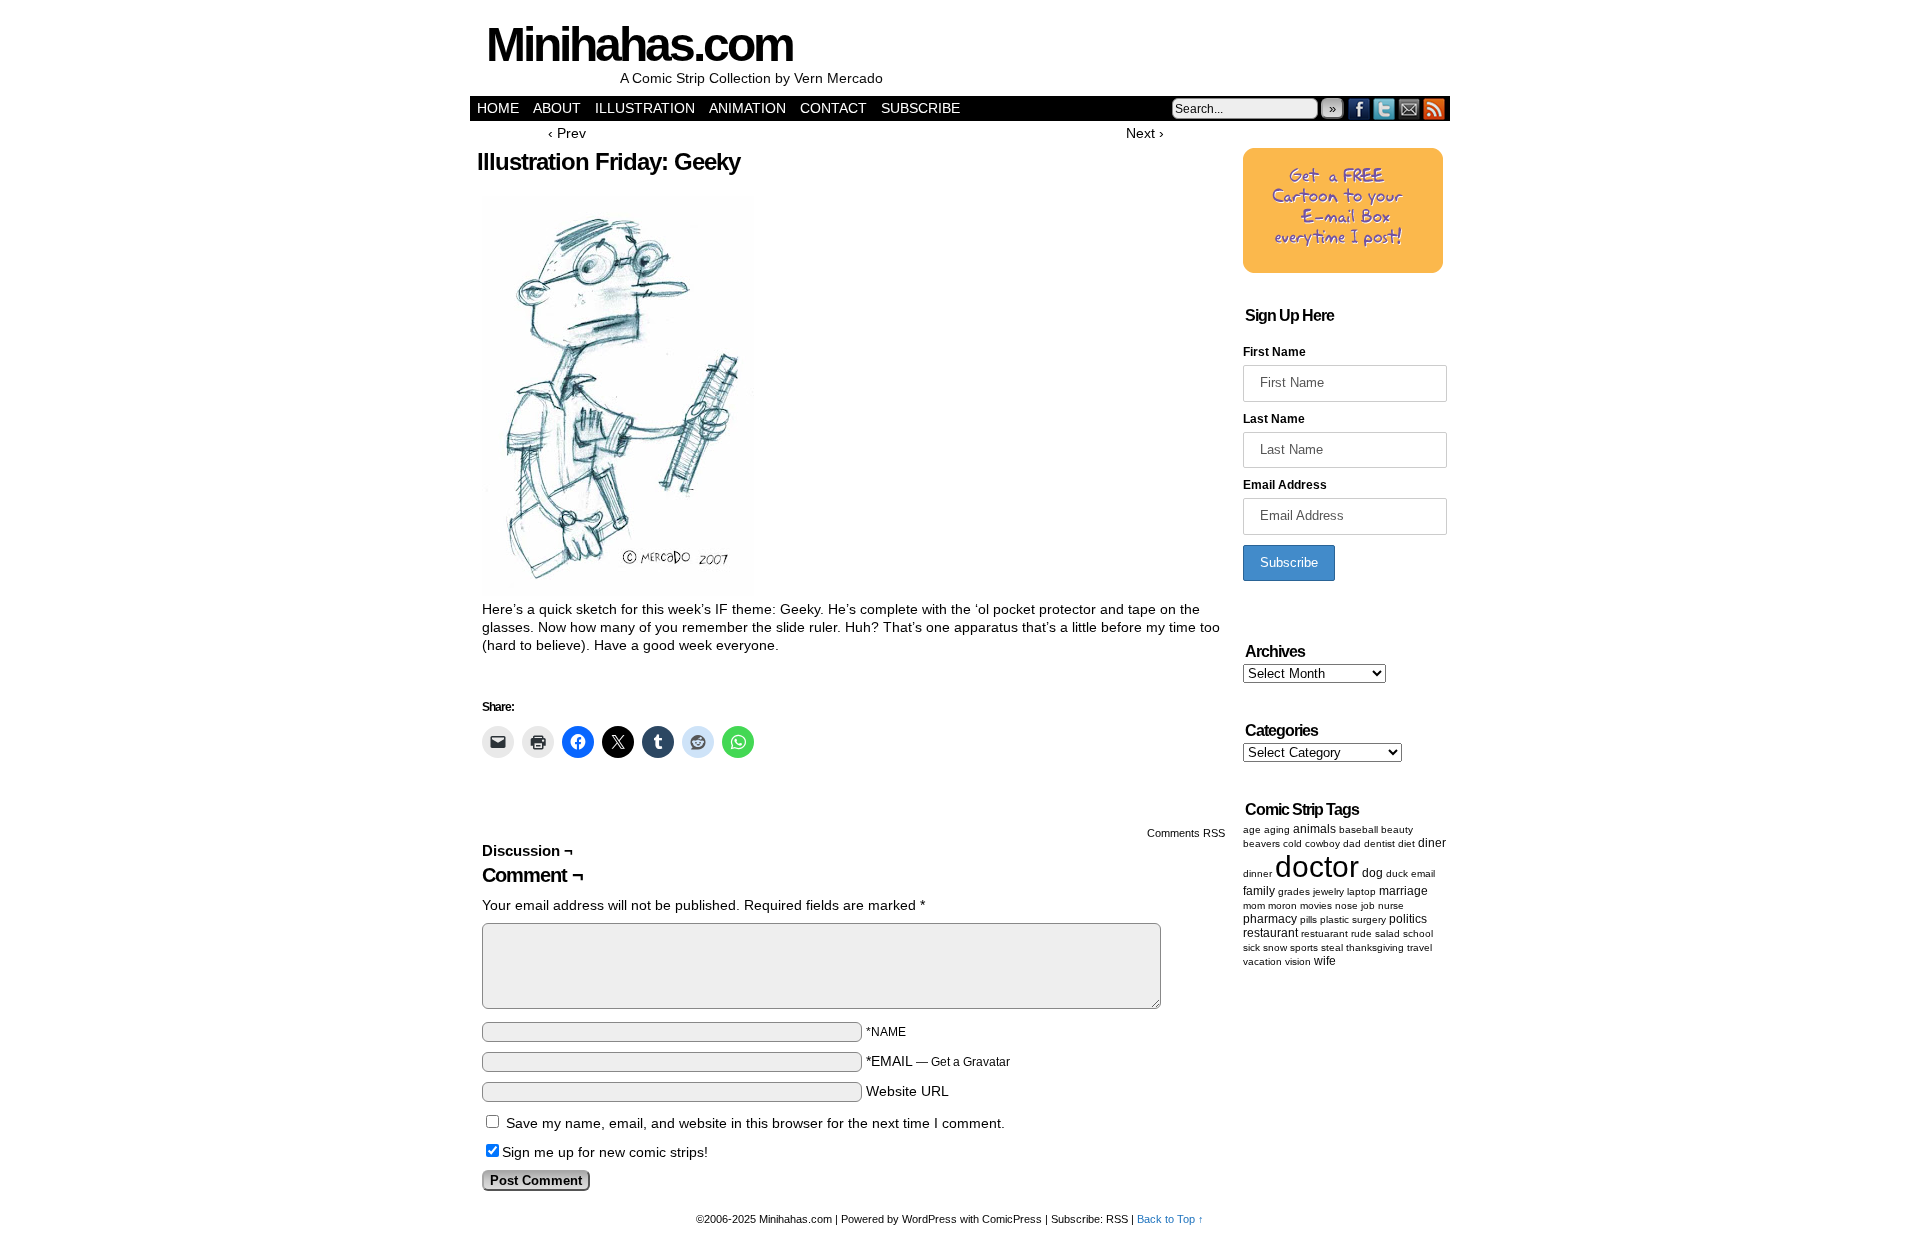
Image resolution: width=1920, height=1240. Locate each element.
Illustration (645, 108)
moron (1282, 905)
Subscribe (920, 108)
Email (1409, 108)
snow (1275, 947)
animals (1314, 829)
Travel (1419, 947)
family (1259, 891)
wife (1325, 961)
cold (1292, 843)
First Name (1274, 352)
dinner (1257, 873)
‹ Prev (567, 133)
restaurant (1270, 933)
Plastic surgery (1353, 919)
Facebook (1359, 108)
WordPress (929, 1219)
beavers (1261, 843)
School (1418, 933)
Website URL (907, 1091)
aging (1277, 829)
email (1423, 873)
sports (1304, 947)
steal (1332, 947)
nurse (1391, 905)
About (557, 108)
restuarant (1324, 933)
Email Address (1285, 485)
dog (1372, 873)
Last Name (1274, 419)
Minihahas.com (639, 44)
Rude (1361, 933)
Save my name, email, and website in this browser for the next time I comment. (755, 1123)
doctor (1317, 866)
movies (1316, 905)
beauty (1397, 829)
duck (1397, 873)
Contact (833, 108)
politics (1408, 919)
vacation (1262, 961)
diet (1406, 843)
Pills (1308, 919)
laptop (1361, 891)
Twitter (1384, 108)
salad (1387, 933)
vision (1298, 961)
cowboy (1322, 843)
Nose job (1355, 905)
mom (1254, 905)
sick (1251, 947)
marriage (1403, 891)
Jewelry (1328, 891)
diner (1432, 843)
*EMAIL (938, 1061)
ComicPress (1012, 1219)
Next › (1145, 133)
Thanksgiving (1375, 947)
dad (1352, 843)
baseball (1358, 829)
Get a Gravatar (970, 1062)
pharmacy (1270, 919)
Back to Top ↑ (1170, 1219)
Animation (747, 108)
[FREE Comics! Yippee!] (1343, 269)
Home (498, 108)
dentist (1379, 843)
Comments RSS (1186, 833)
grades (1294, 891)
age (1252, 829)
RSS (1434, 108)
